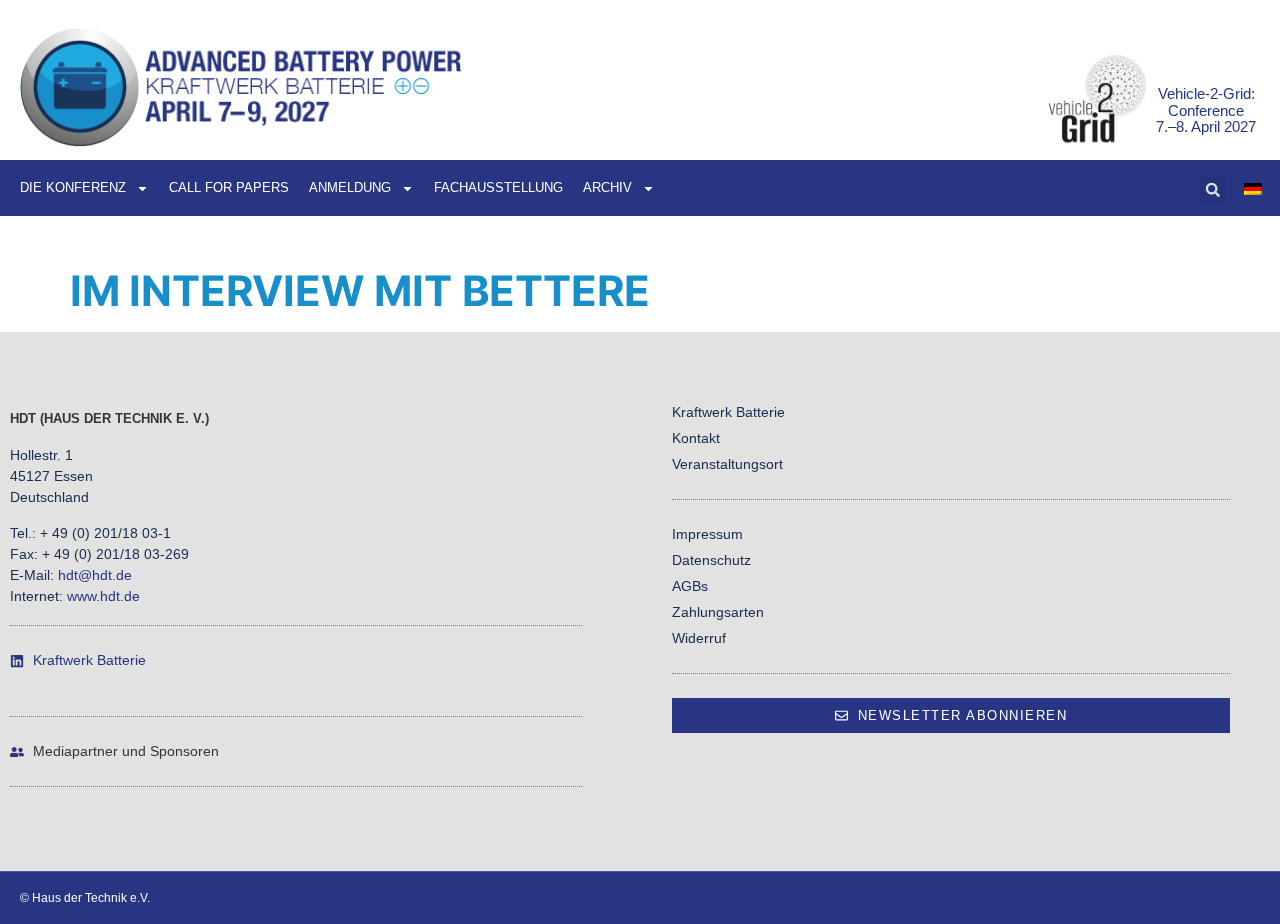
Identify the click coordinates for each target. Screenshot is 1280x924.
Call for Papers (229, 187)
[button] (1213, 190)
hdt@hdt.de (95, 575)
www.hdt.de (103, 596)
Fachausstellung (498, 187)
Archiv (607, 187)
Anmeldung (350, 187)
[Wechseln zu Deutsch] (1253, 188)
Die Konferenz (73, 187)
